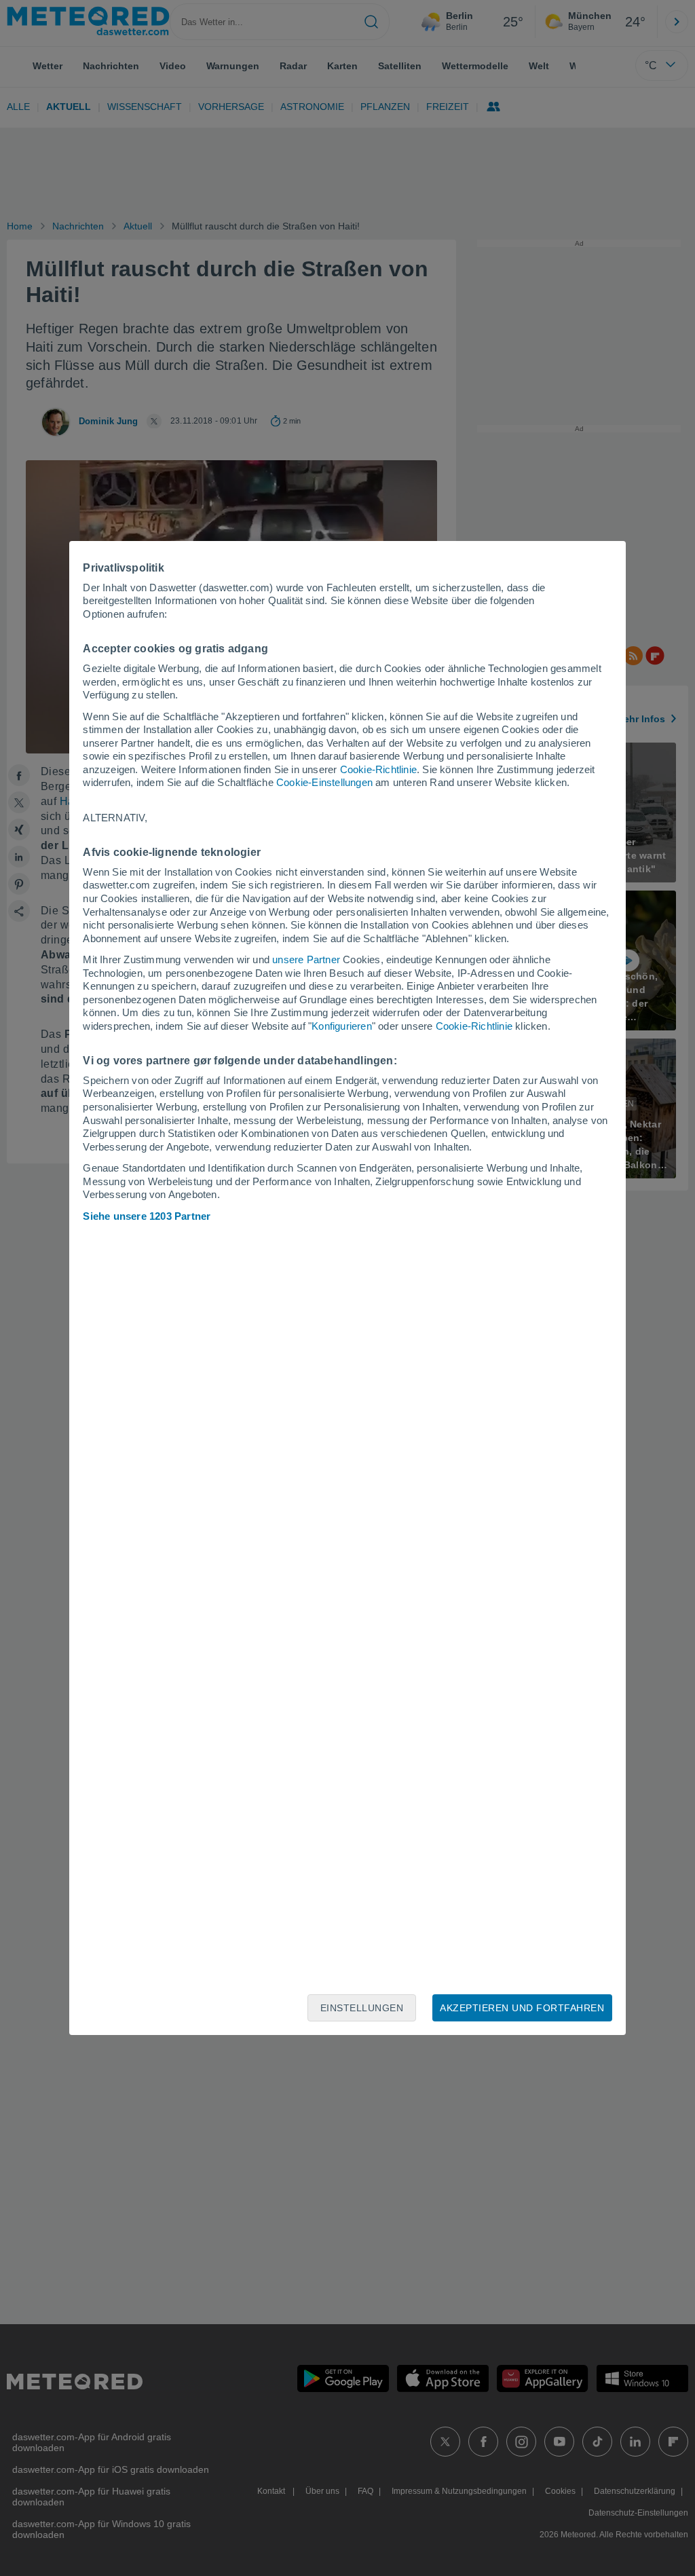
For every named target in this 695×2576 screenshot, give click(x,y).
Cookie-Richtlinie (378, 769)
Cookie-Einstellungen (324, 782)
